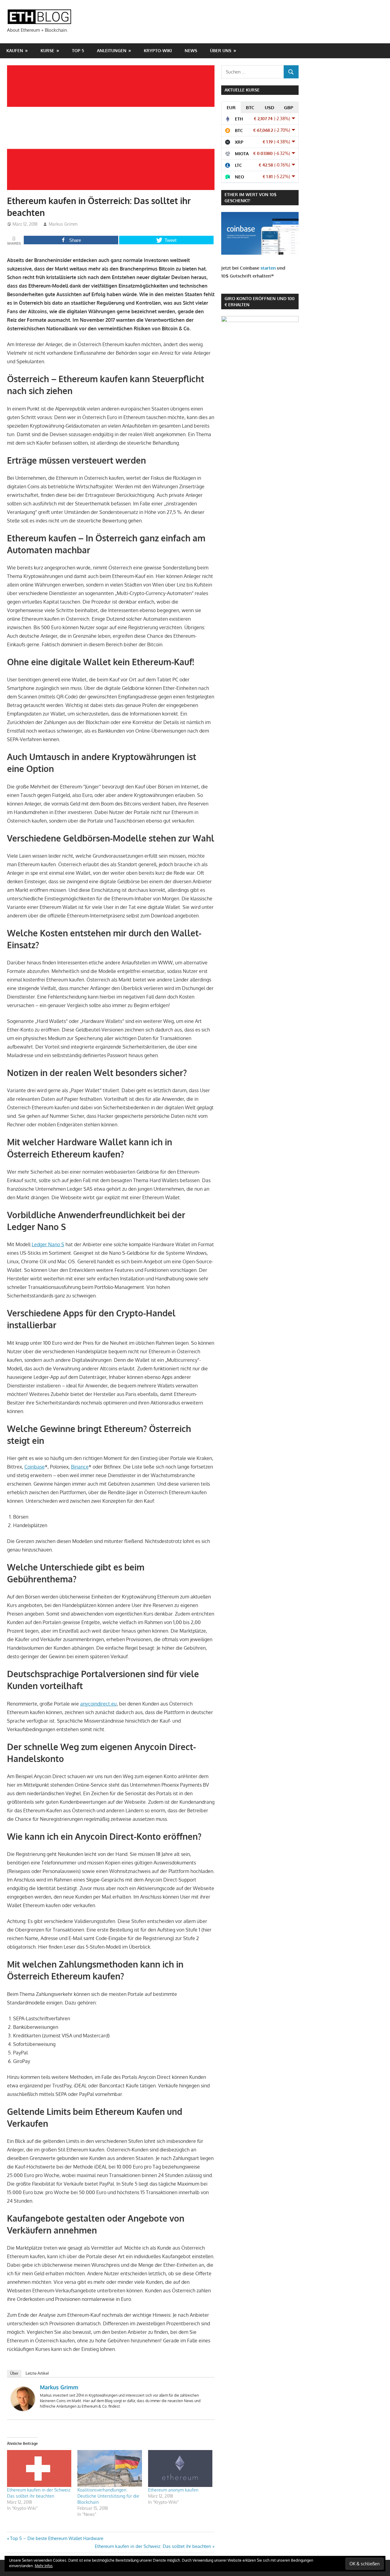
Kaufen (15, 50)
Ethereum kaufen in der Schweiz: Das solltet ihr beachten (153, 2546)
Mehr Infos (44, 2566)
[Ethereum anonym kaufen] (180, 2468)
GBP (289, 108)
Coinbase (35, 1467)
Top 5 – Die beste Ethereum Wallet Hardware (57, 2538)
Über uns (221, 50)
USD (269, 108)
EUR (231, 108)
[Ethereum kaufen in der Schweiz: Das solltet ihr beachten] (39, 2468)
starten (268, 268)
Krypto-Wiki (158, 50)
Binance (80, 1467)
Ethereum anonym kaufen (173, 2490)
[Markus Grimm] (23, 2409)
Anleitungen (112, 50)
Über (14, 2373)
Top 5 (78, 50)
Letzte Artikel (37, 2373)
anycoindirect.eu (98, 1704)
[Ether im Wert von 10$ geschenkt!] (260, 253)
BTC (250, 108)
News (191, 50)
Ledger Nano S (48, 1244)
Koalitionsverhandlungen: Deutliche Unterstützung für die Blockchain (108, 2496)
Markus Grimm (63, 224)
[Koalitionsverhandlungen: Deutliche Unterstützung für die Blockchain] (110, 2468)
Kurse (47, 50)
